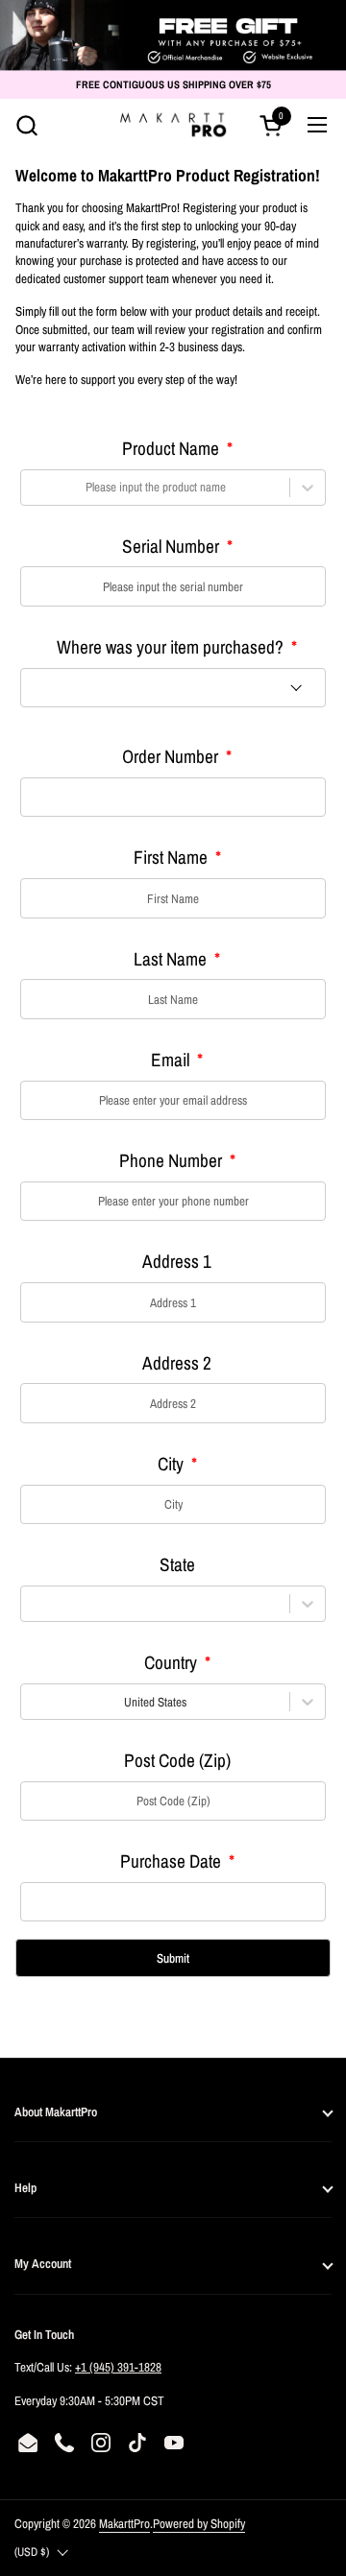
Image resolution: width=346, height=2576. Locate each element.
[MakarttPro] (173, 125)
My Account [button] (43, 2263)
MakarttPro (124, 2523)
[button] (26, 125)
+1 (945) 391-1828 (118, 2367)
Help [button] (25, 2187)
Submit (173, 1958)
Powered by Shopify (199, 2523)
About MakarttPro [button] (56, 2111)
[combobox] (32, 487)
